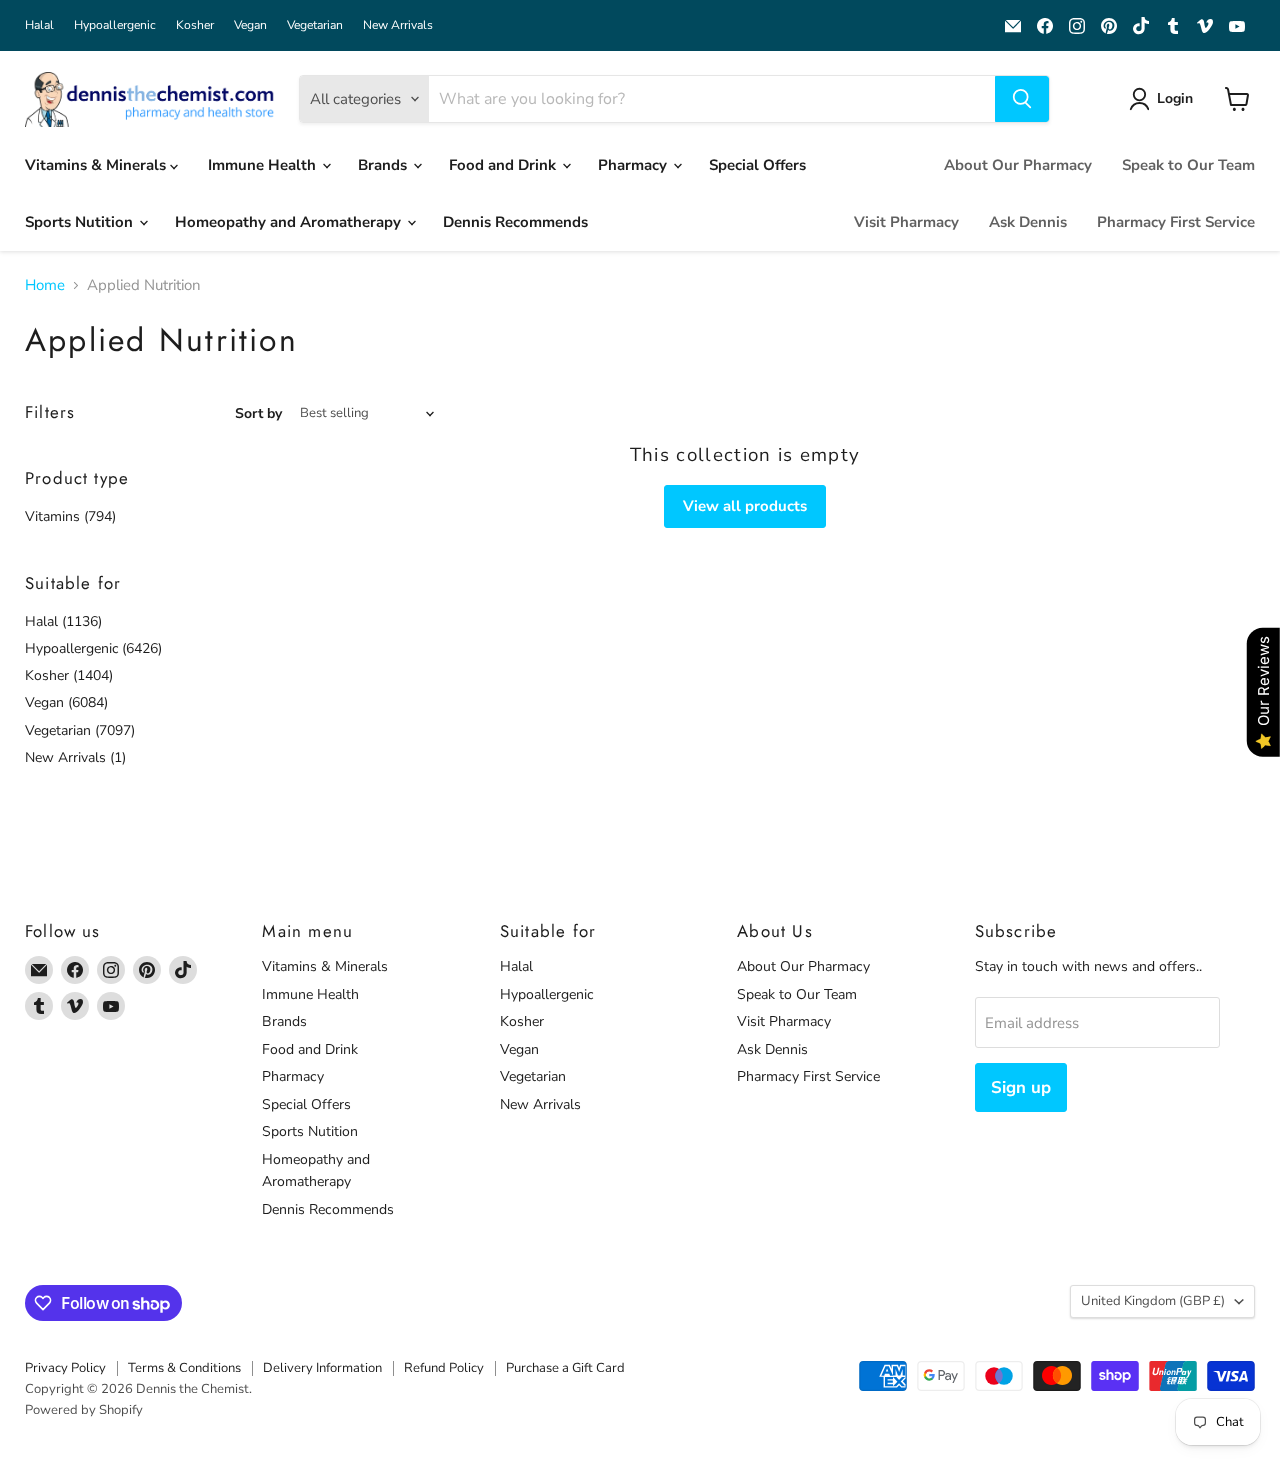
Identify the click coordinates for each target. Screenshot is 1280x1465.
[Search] (1022, 99)
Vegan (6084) (66, 702)
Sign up (1021, 1087)
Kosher (195, 25)
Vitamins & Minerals (97, 165)
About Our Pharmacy (1018, 165)
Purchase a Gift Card (565, 1368)
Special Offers (757, 165)
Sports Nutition (81, 222)
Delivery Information (322, 1368)
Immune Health (264, 165)
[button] (1164, 99)
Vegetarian (315, 25)
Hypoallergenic (115, 25)
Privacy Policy (65, 1368)
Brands (384, 165)
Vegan (250, 25)
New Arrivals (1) (75, 757)
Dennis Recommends (515, 222)
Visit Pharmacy (906, 222)
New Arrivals (398, 25)
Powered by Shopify (84, 1410)
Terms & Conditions (184, 1368)
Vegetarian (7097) (80, 730)
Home (45, 285)
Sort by (258, 414)
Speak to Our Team (1188, 165)
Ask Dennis (1028, 222)
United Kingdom (1153, 1301)
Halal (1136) (63, 621)
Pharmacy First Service (1176, 222)
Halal (39, 25)
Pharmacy (634, 165)
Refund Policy (444, 1368)
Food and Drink (504, 165)
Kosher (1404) (69, 675)
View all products (745, 506)
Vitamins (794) (70, 516)
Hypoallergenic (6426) (93, 648)
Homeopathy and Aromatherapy (290, 222)
